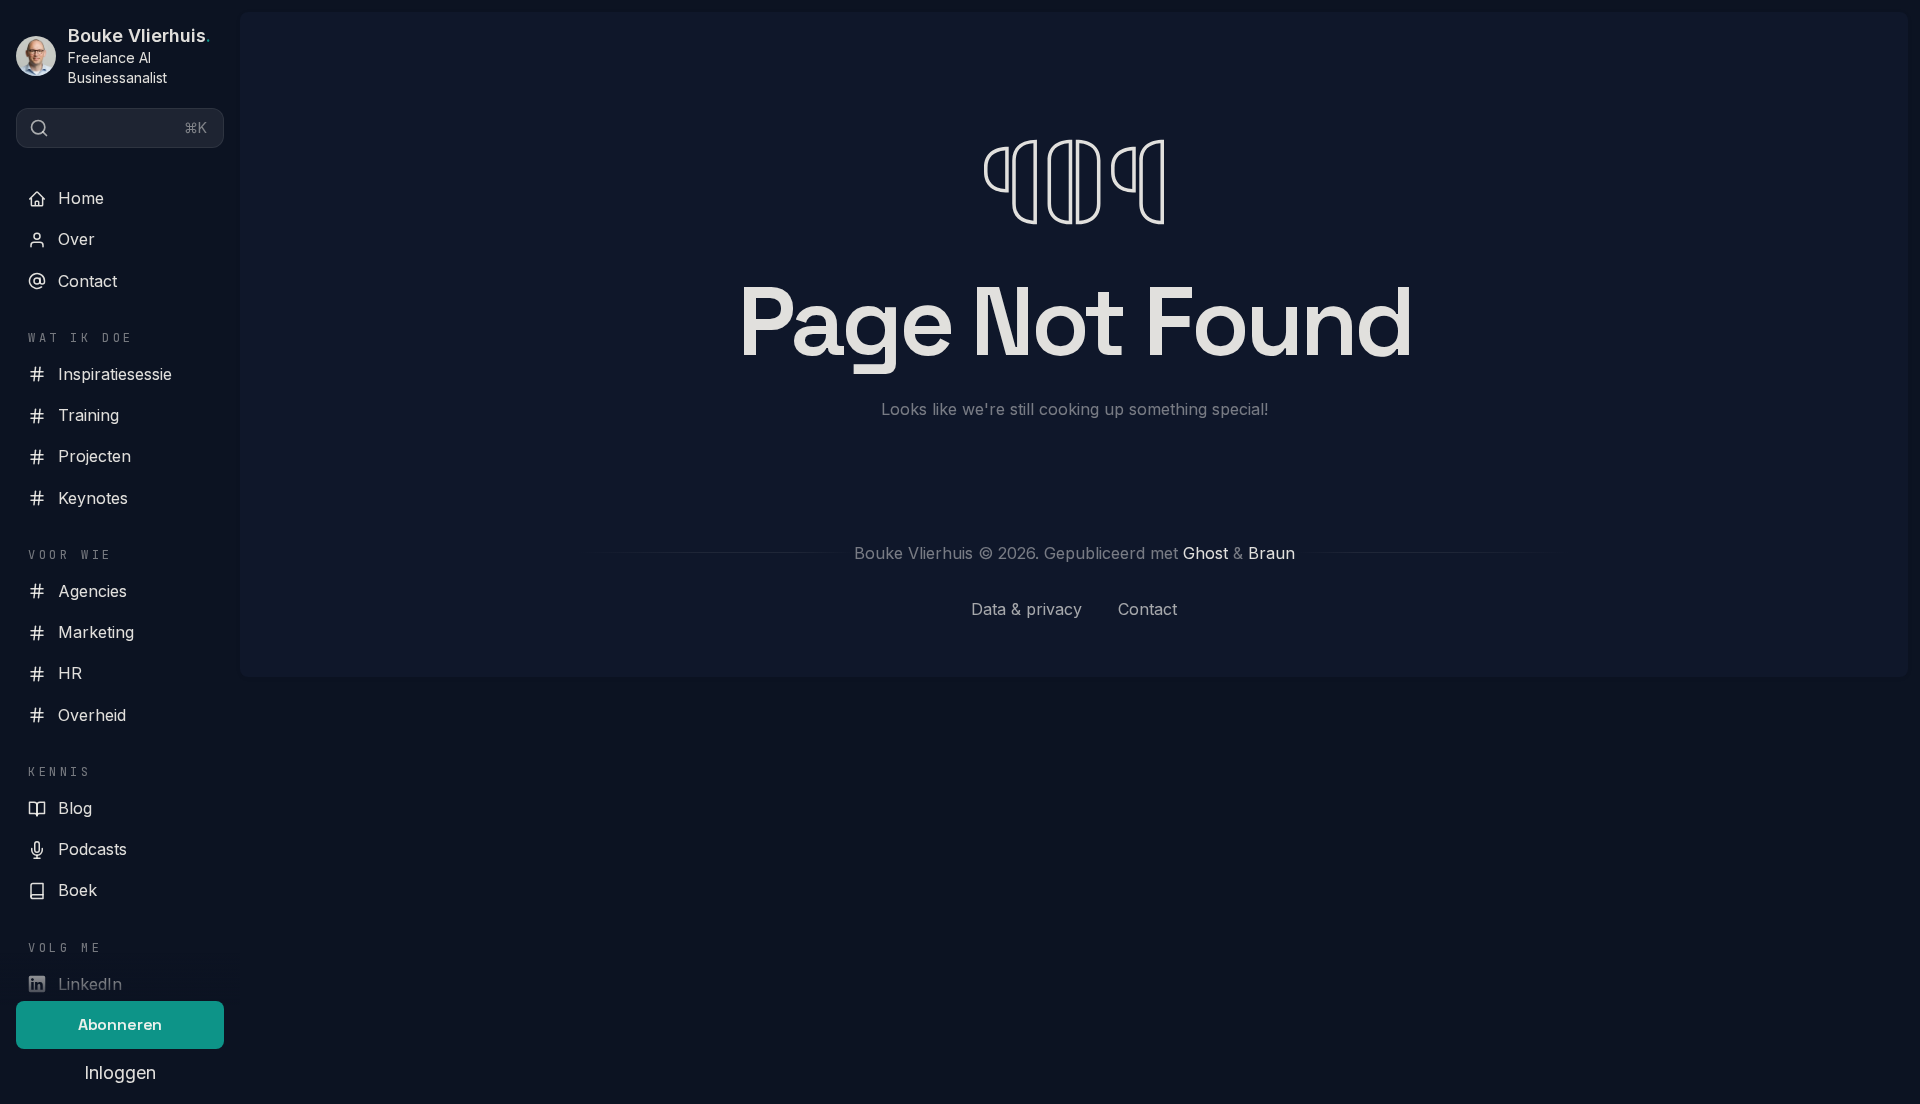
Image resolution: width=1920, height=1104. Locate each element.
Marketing (96, 632)
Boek (77, 890)
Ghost (1205, 553)
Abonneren (120, 1024)
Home (81, 198)
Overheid (92, 715)
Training (88, 415)
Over (76, 239)
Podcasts (92, 849)
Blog (75, 808)
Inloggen (120, 1072)
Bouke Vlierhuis (139, 35)
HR (70, 673)
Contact (87, 281)
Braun (1271, 553)
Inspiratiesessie (115, 374)
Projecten (94, 456)
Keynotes (93, 498)
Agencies (92, 591)
